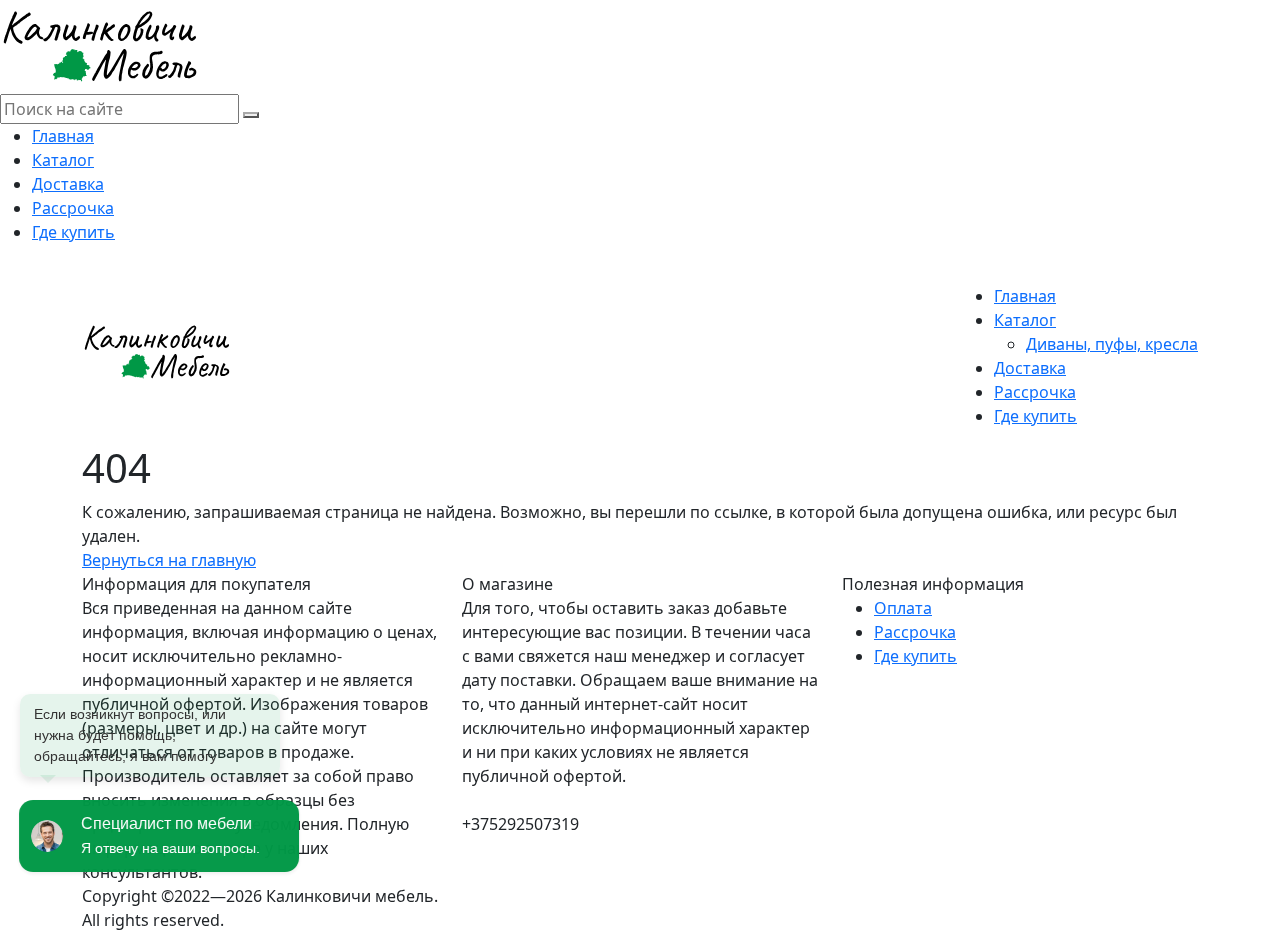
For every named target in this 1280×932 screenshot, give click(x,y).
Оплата (903, 608)
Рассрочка (73, 208)
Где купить (73, 232)
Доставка (68, 184)
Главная (63, 136)
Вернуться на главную (169, 560)
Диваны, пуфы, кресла (1112, 344)
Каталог (63, 160)
